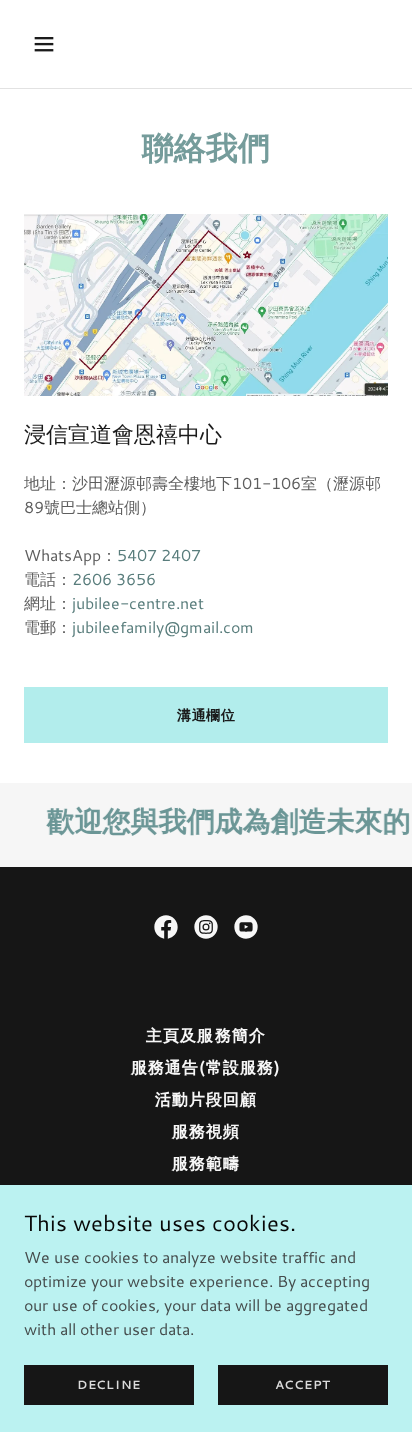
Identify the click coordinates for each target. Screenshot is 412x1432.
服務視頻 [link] (206, 1130)
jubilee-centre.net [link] (138, 602)
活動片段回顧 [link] (206, 1098)
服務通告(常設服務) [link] (206, 1066)
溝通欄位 (206, 715)
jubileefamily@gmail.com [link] (163, 626)
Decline (109, 1384)
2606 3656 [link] (114, 578)
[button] (51, 44)
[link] (166, 927)
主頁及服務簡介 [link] (205, 1034)
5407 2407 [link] (159, 554)
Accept (303, 1384)
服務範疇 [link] (206, 1162)
